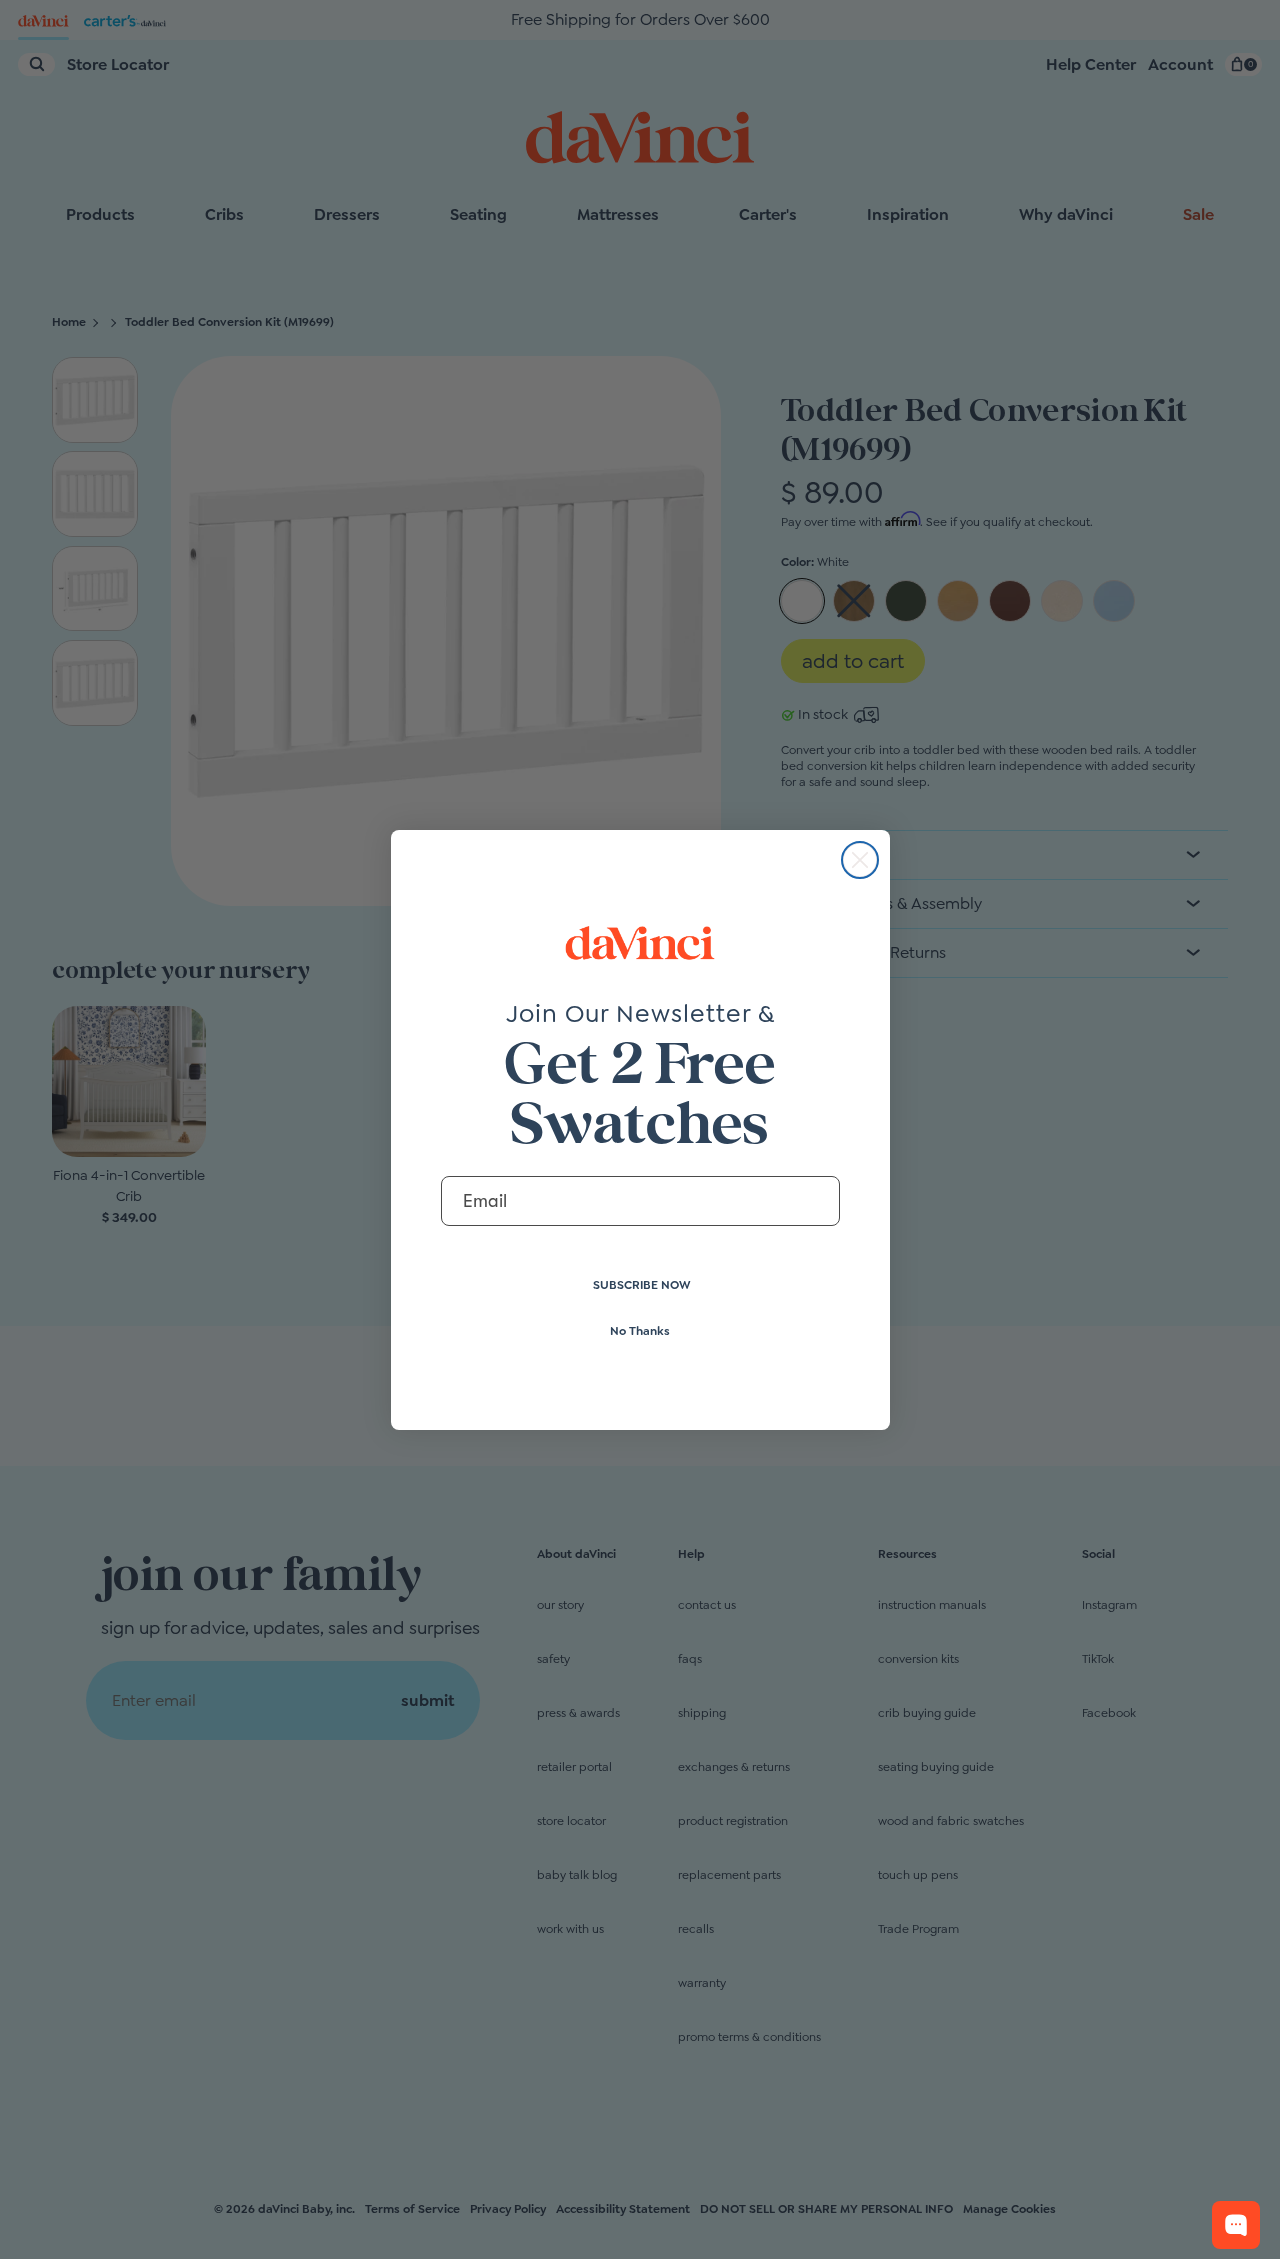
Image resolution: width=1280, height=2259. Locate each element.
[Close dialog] (860, 860)
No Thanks (640, 1331)
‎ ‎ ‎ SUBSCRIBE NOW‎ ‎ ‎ (640, 1285)
